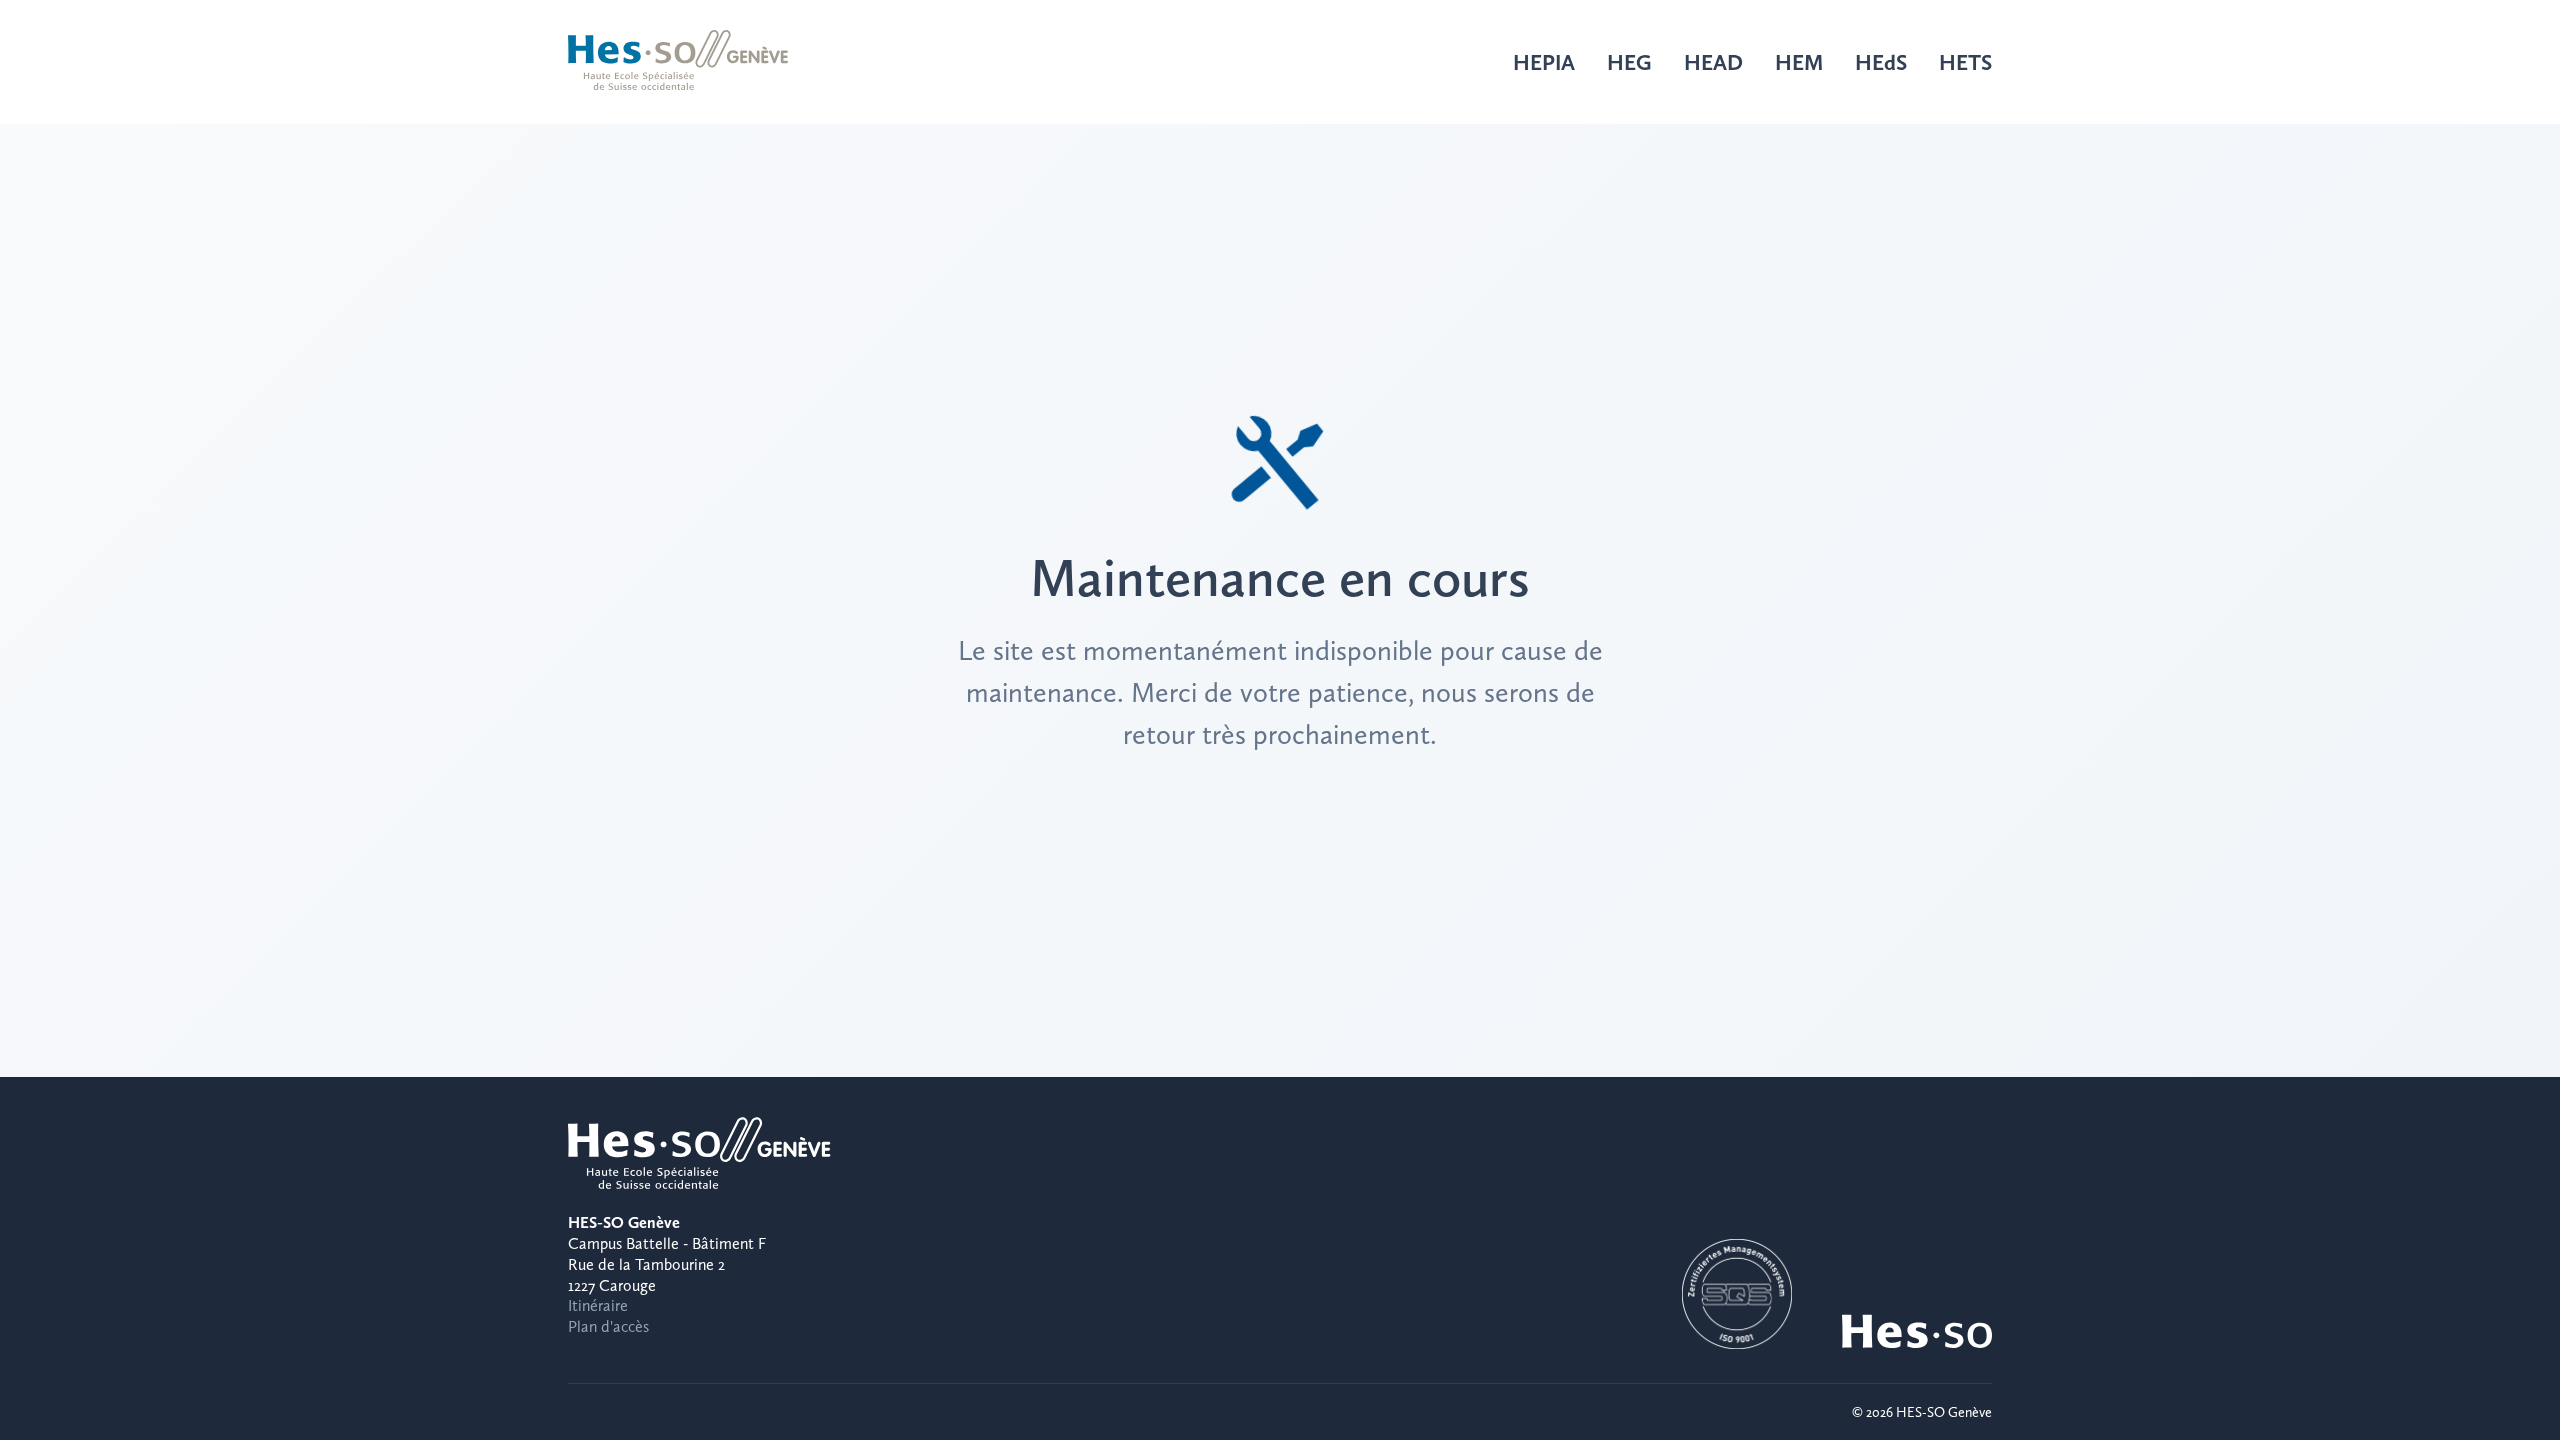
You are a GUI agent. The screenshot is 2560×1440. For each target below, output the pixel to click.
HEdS (1881, 62)
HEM (1799, 62)
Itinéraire (598, 1305)
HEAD (1713, 62)
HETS (1965, 62)
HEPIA (1544, 62)
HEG (1629, 62)
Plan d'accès (608, 1326)
